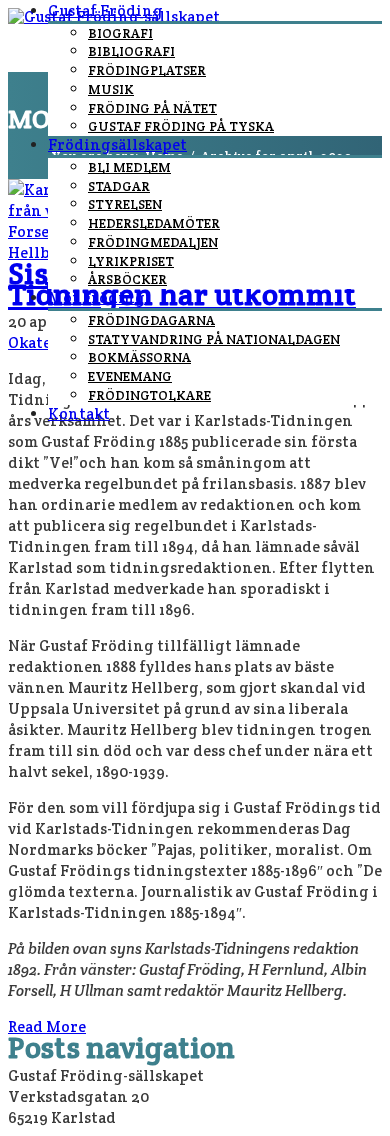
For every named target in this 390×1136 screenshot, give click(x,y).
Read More (47, 1026)
